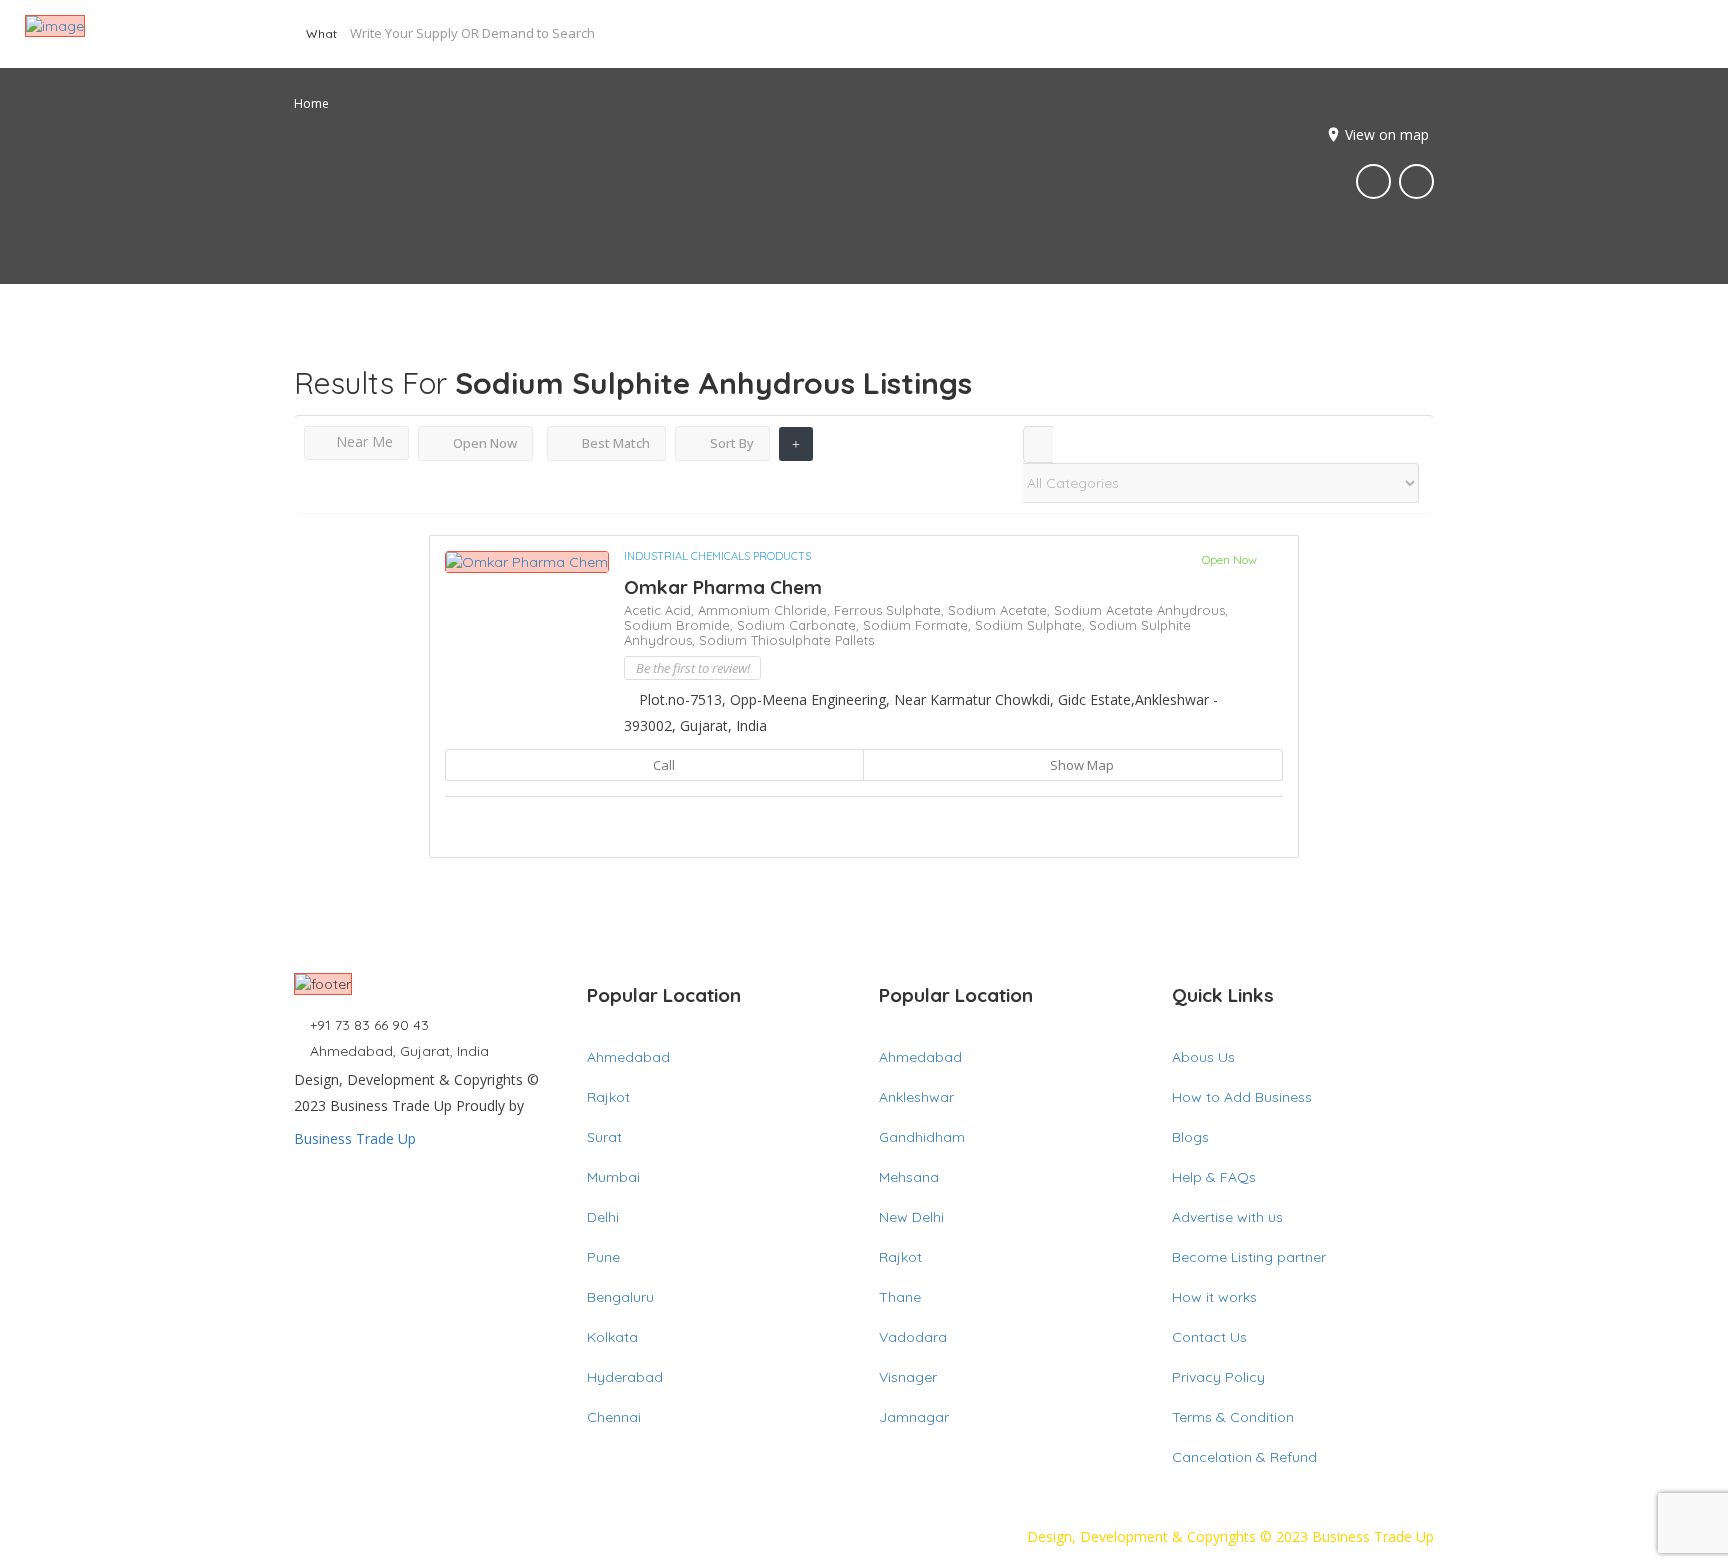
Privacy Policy (1218, 1377)
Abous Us (1203, 1057)
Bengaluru (620, 1297)
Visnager (908, 1377)
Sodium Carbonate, (800, 625)
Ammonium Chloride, (766, 610)
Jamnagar (914, 1417)
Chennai (614, 1417)
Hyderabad (625, 1377)
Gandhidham (922, 1137)
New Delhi (911, 1217)
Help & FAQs (1214, 1177)
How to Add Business (1242, 1097)
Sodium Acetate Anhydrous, (1141, 610)
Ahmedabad (628, 1057)
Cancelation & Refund (1244, 1457)
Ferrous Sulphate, (891, 610)
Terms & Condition (1233, 1417)
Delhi (603, 1217)
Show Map (1080, 765)
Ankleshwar (916, 1097)
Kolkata (612, 1337)
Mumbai (613, 1177)
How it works (1214, 1297)
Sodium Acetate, (1001, 610)
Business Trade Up (355, 1138)
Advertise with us (1227, 1217)
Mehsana (909, 1177)
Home (311, 103)
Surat (604, 1137)
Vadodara (913, 1337)
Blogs (1190, 1137)
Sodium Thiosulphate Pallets (786, 640)
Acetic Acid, (661, 610)
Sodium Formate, (919, 625)
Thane (900, 1297)
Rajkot (608, 1097)
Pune (603, 1257)
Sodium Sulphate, (1032, 625)
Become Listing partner (1249, 1257)
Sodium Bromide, (680, 625)
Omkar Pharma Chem (723, 587)
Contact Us (1209, 1337)
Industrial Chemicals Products (717, 556)
